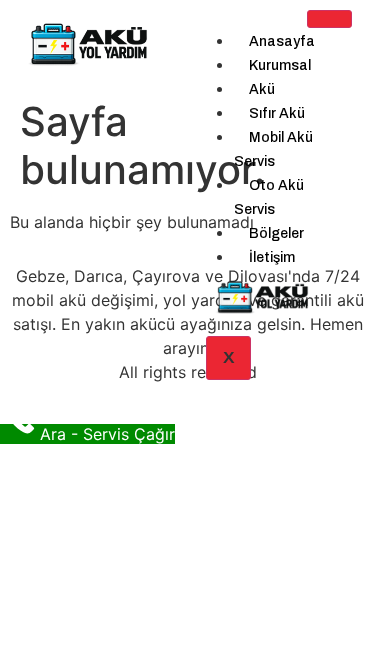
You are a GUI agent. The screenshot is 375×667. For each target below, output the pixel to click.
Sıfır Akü (277, 113)
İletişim (272, 257)
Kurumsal (280, 65)
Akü (262, 89)
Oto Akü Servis (269, 197)
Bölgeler (276, 233)
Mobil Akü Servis (273, 149)
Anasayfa (282, 41)
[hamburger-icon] (329, 19)
